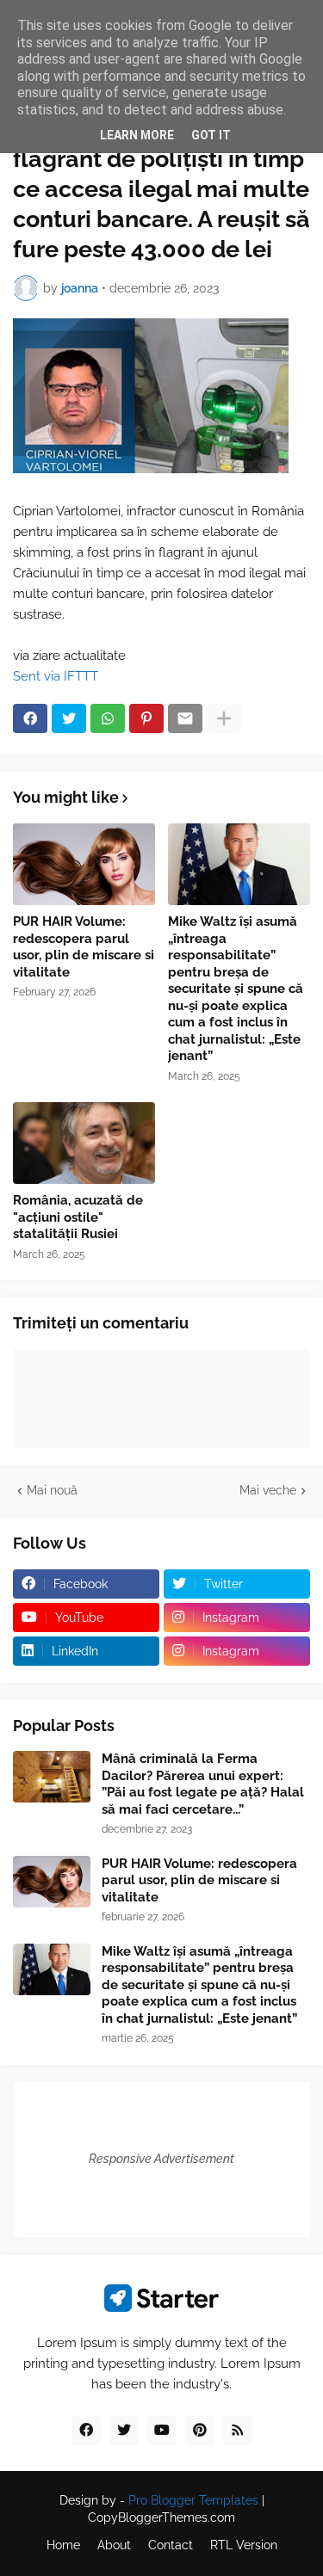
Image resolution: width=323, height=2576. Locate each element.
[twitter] (124, 2431)
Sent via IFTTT (56, 676)
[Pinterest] (146, 718)
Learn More (137, 135)
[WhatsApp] (108, 718)
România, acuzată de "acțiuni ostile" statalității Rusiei (78, 1217)
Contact (171, 2545)
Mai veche (268, 1490)
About (114, 2545)
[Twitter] (69, 718)
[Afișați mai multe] (224, 718)
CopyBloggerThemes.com (161, 2517)
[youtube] (162, 2431)
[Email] (185, 718)
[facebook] (86, 2431)
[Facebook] (30, 718)
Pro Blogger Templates (193, 2500)
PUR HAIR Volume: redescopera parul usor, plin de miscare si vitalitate (84, 947)
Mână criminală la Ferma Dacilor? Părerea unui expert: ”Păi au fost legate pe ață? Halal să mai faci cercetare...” (203, 1784)
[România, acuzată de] (84, 1143)
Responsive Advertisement (161, 2159)
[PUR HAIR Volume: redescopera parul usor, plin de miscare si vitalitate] (84, 864)
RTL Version (244, 2545)
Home (63, 2545)
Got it (211, 135)
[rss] (238, 2431)
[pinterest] (200, 2431)
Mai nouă (52, 1490)
